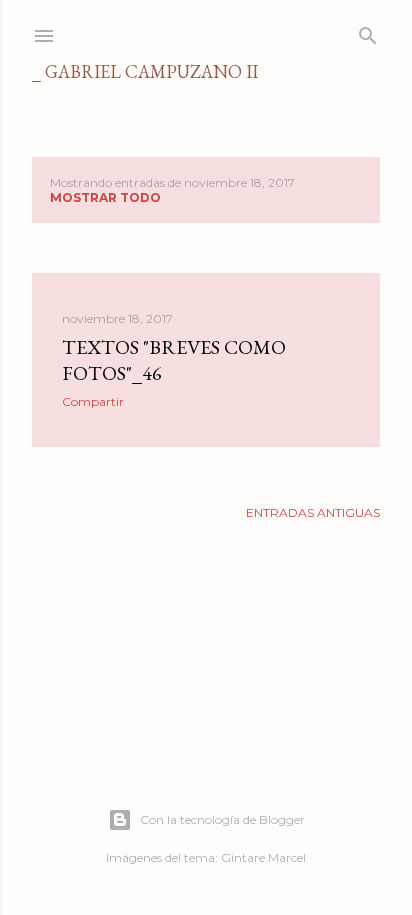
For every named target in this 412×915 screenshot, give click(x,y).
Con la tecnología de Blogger (222, 819)
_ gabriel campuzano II (145, 71)
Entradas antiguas (313, 512)
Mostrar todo (105, 197)
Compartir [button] (93, 401)
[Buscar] (368, 31)
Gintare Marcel (263, 857)
